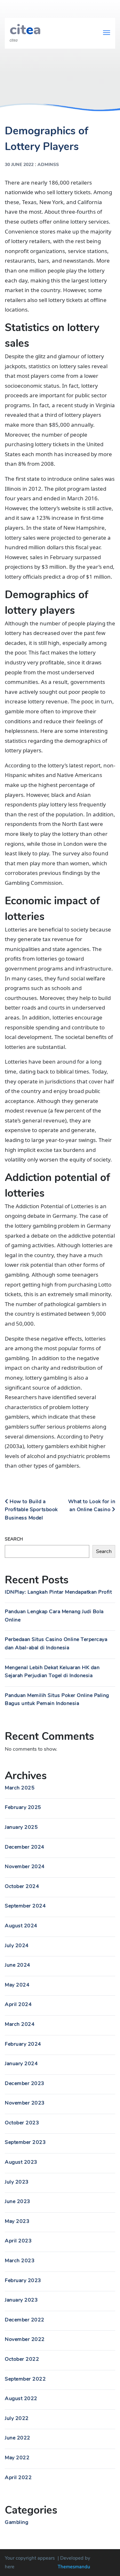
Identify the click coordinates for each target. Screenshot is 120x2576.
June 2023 (18, 2201)
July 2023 (17, 2182)
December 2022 (25, 2320)
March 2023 (20, 2261)
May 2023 (17, 2221)
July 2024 (17, 1946)
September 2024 (25, 1906)
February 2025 (23, 1807)
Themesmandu (74, 2567)
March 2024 (20, 2024)
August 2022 (21, 2398)
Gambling (16, 2522)
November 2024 (25, 1867)
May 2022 (17, 2458)
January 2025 (21, 1827)
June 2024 (18, 1965)
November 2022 (25, 2339)
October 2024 (22, 1886)
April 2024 (18, 2004)
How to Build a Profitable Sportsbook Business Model (31, 1510)
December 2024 (25, 1847)
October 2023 (22, 2123)
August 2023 (21, 2162)
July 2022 (17, 2418)
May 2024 (17, 1985)
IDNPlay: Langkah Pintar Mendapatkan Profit (58, 1592)
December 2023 (25, 2083)
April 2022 (18, 2477)
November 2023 (25, 2103)
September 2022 (25, 2379)
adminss (48, 165)
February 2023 (23, 2280)
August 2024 (21, 1926)
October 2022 (22, 2359)
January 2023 (21, 2300)
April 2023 (18, 2241)
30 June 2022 (19, 165)
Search (14, 1539)
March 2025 (20, 1788)
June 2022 (18, 2438)
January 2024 (21, 2064)
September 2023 (25, 2142)
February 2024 (23, 2044)
